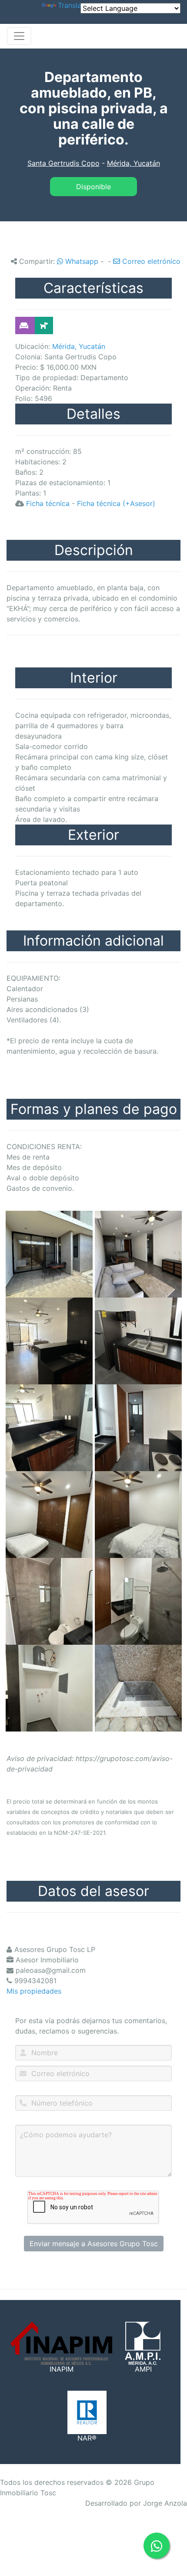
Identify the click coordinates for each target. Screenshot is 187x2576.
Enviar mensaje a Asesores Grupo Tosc (94, 2244)
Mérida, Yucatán (134, 163)
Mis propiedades (34, 1991)
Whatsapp (81, 261)
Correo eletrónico (150, 261)
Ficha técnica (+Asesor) (116, 503)
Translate (73, 5)
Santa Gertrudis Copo (63, 163)
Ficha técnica (48, 503)
